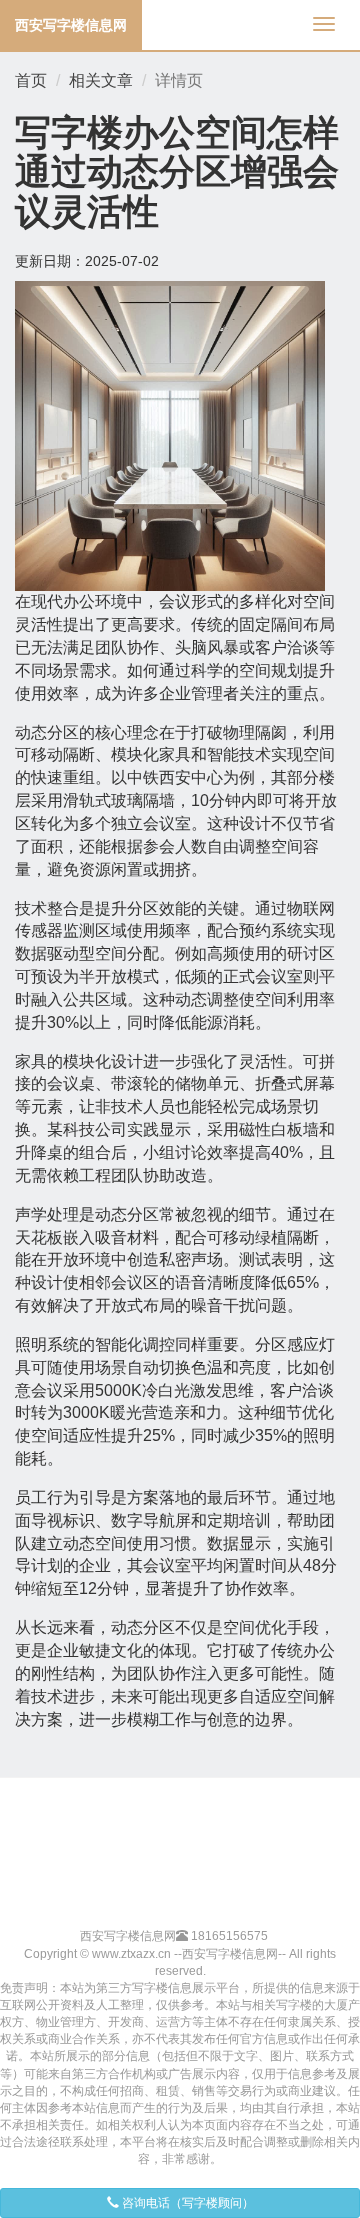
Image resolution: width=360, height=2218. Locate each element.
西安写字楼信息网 (71, 25)
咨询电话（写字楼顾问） (186, 2203)
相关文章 (101, 80)
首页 (31, 80)
